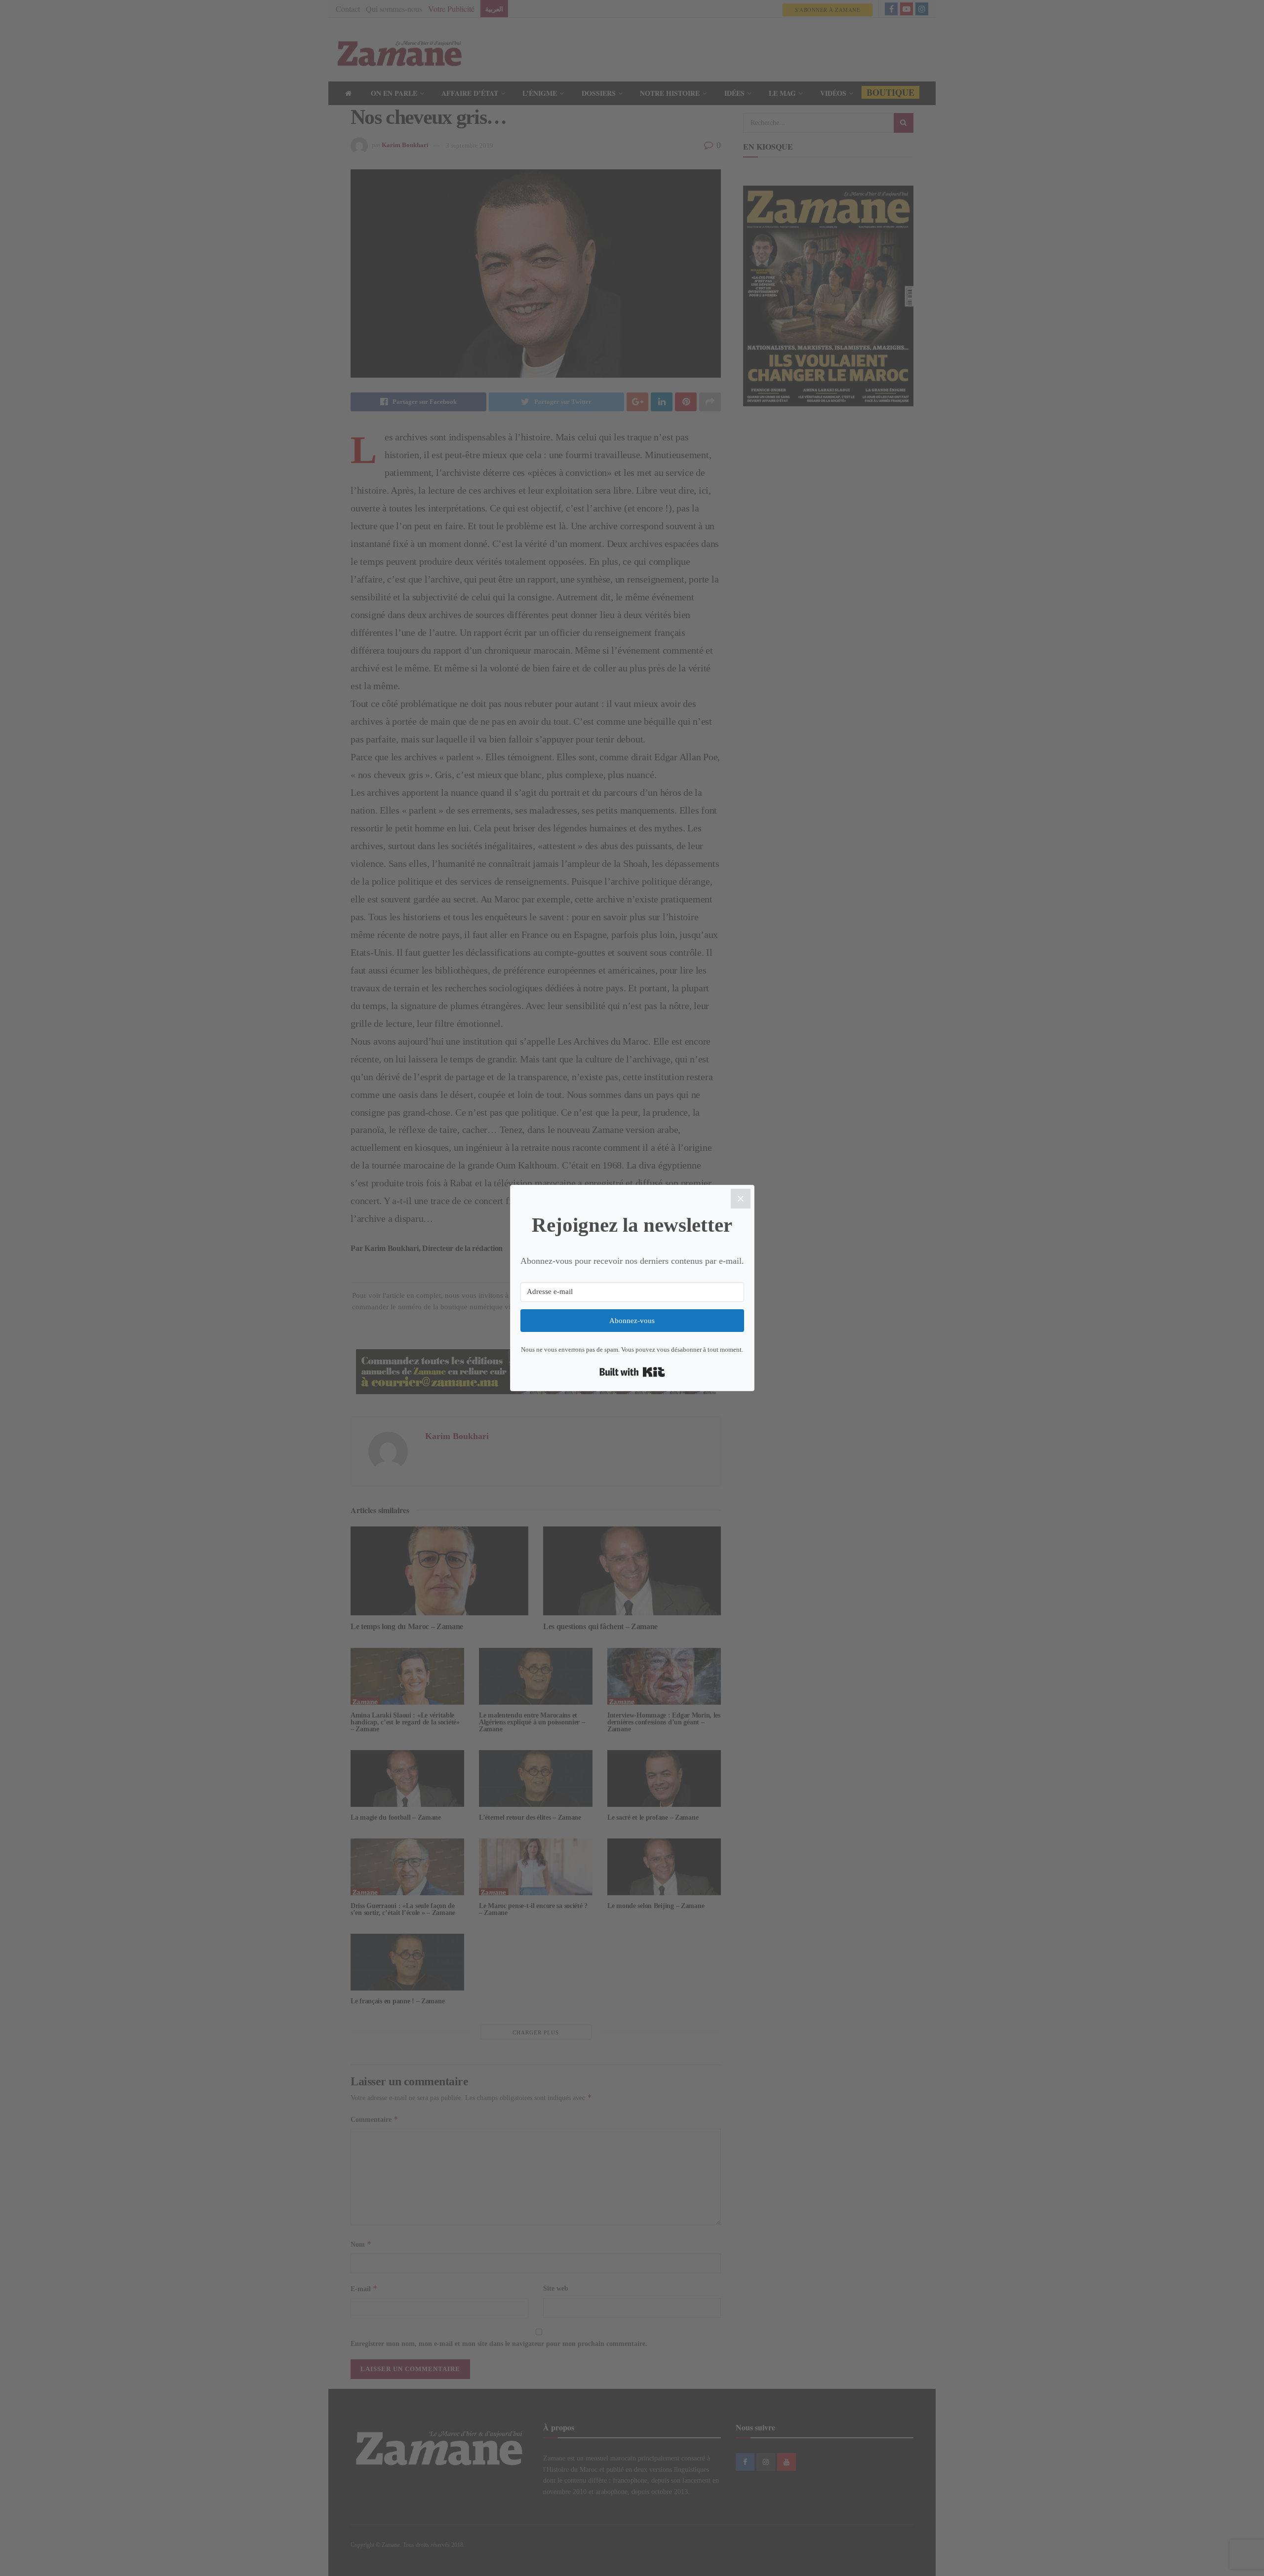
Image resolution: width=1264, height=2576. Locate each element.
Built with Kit (632, 1372)
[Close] (741, 1199)
